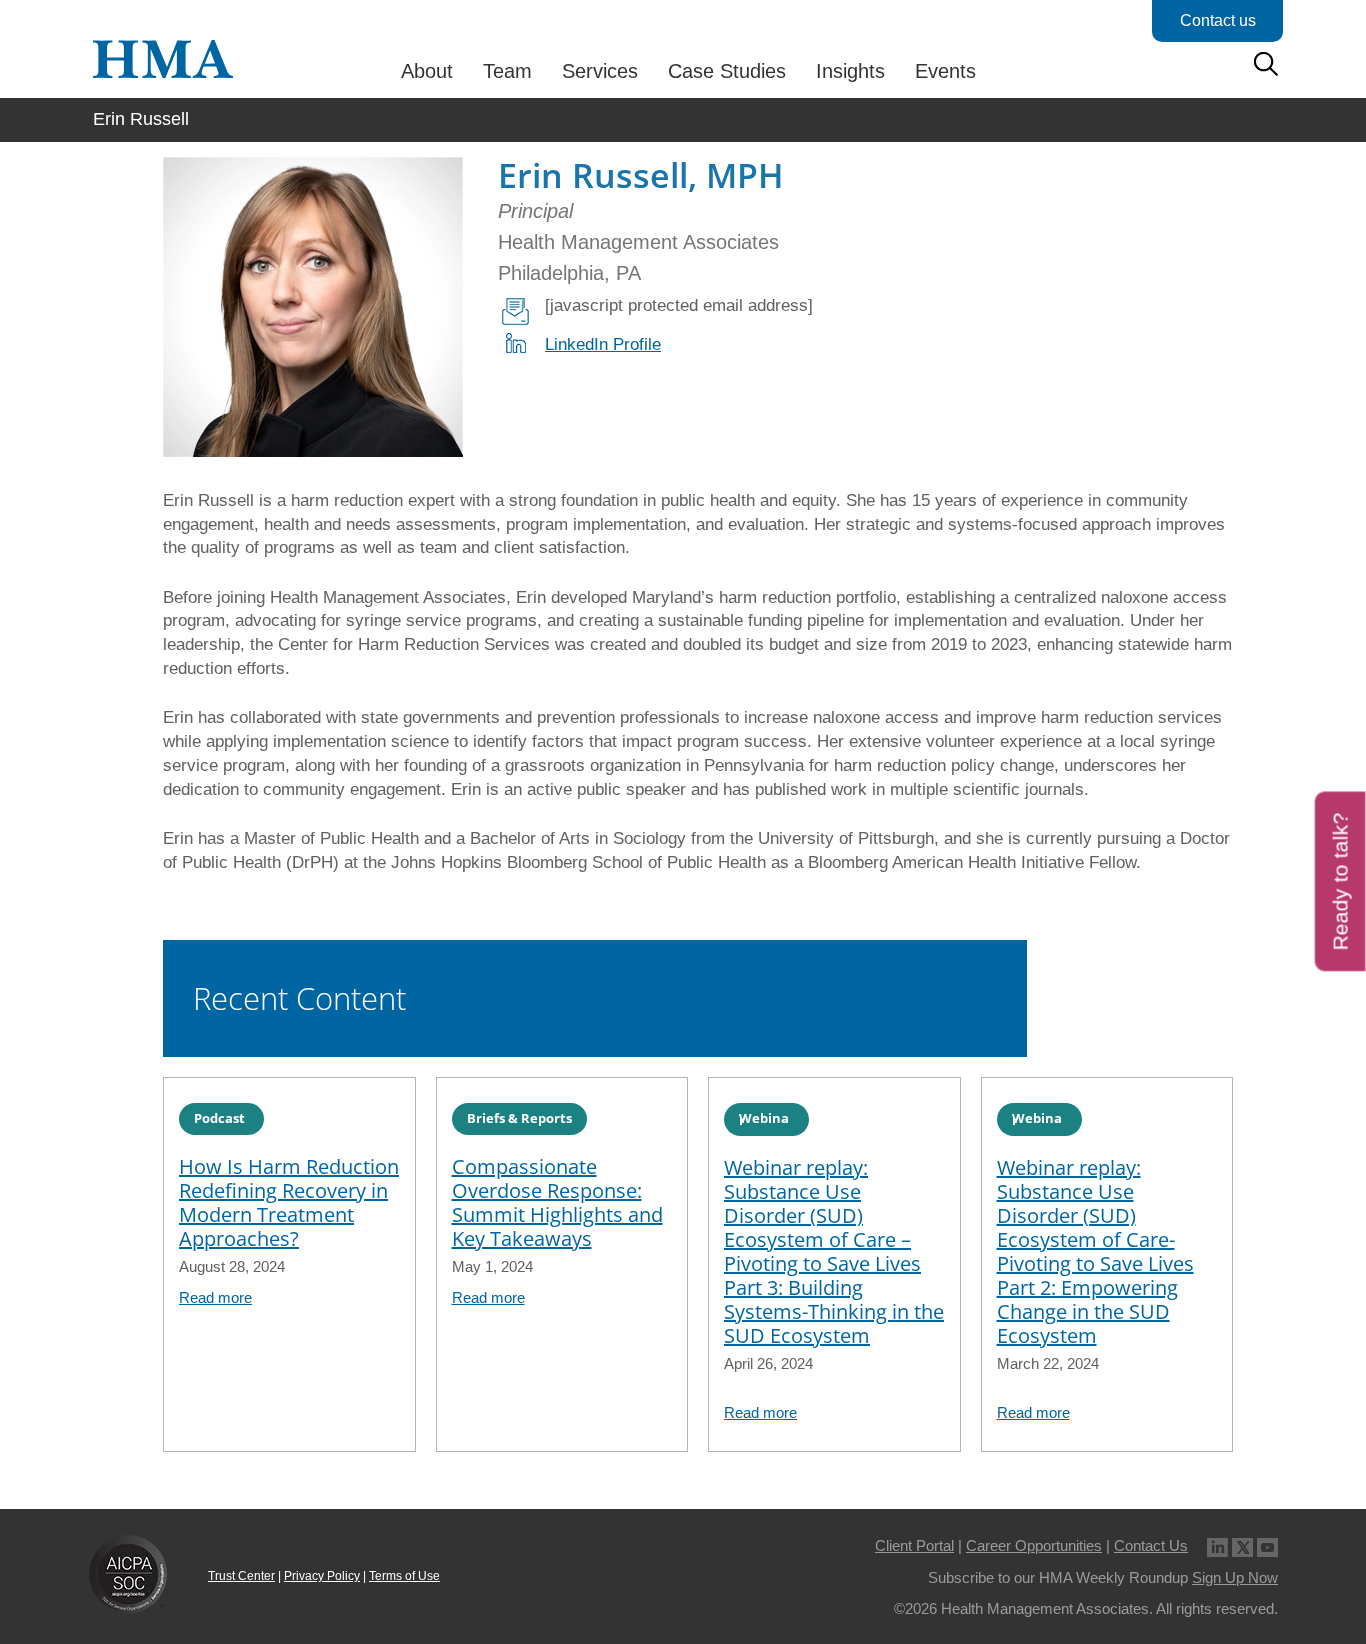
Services (600, 71)
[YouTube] (1267, 1545)
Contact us (1218, 20)
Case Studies (727, 71)
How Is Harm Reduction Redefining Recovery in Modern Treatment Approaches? (289, 1202)
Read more (215, 1297)
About (427, 71)
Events (945, 71)
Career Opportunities (1034, 1545)
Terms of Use (404, 1576)
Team (507, 71)
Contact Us (1151, 1545)
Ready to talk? (1340, 881)
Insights (850, 71)
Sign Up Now (1235, 1577)
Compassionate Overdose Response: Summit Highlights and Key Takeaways (557, 1202)
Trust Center (241, 1576)
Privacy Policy (322, 1576)
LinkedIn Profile (603, 344)
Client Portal (914, 1545)
